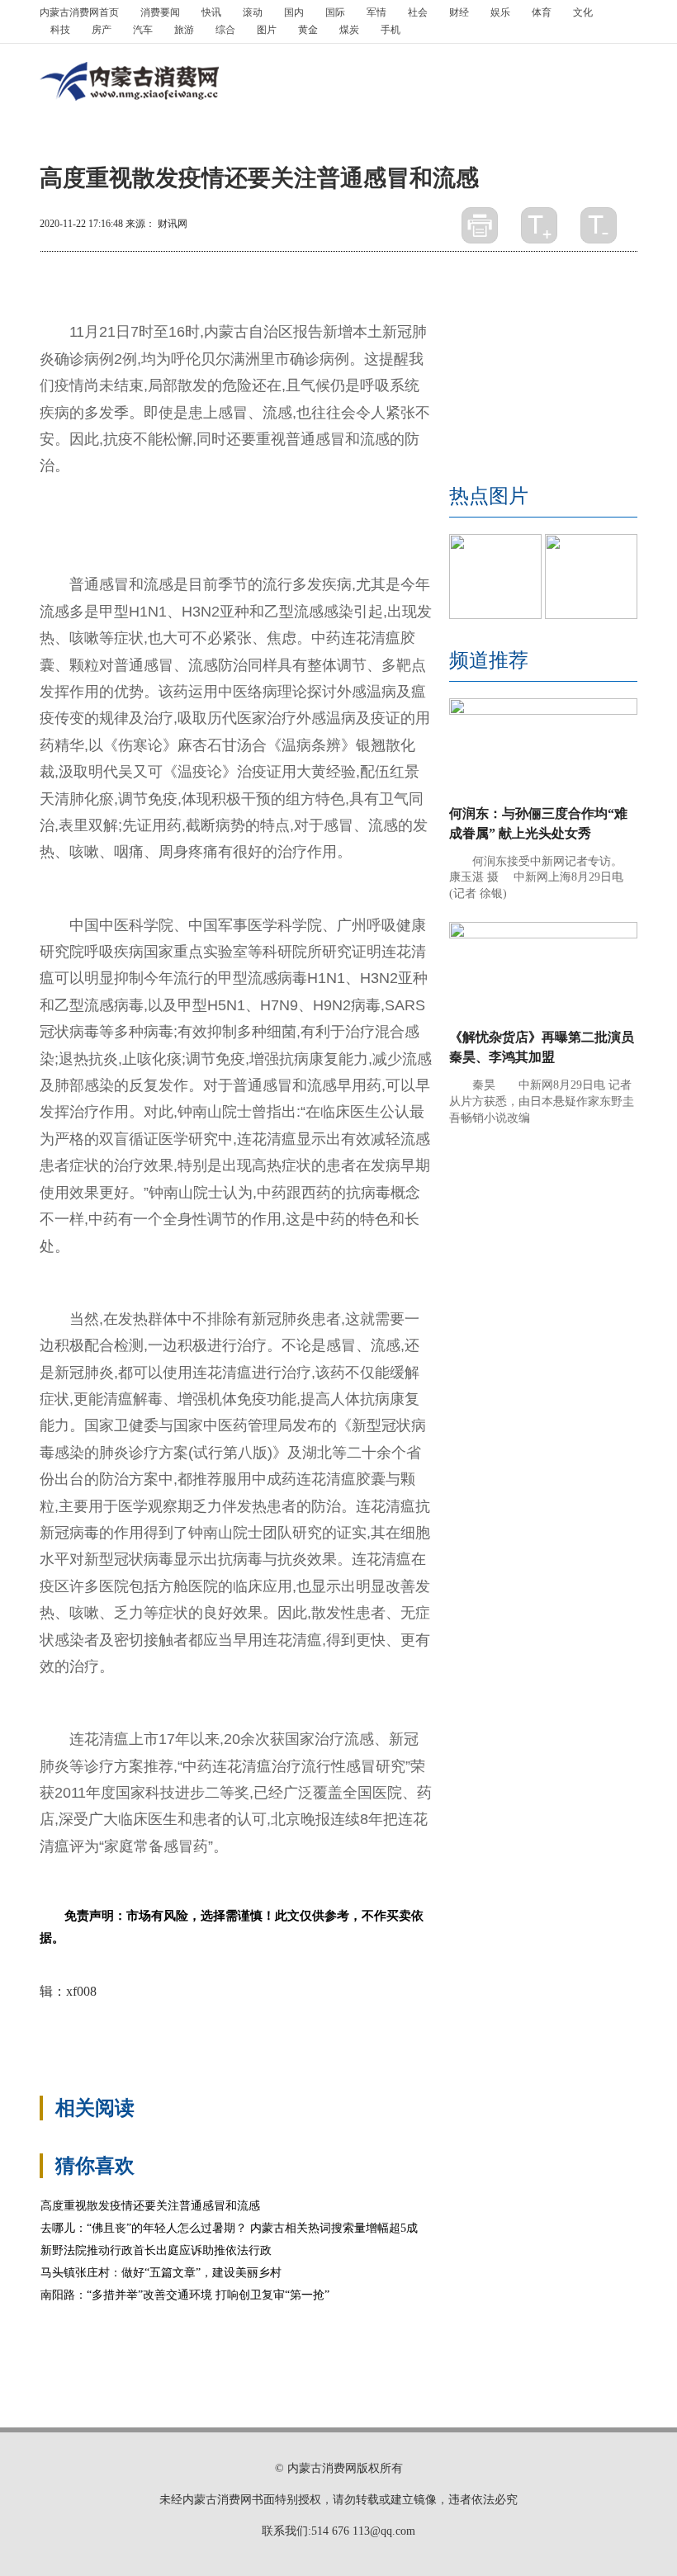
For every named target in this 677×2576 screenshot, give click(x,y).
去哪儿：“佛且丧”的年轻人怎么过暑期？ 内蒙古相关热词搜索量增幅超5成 (229, 2228)
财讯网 (173, 224)
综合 (225, 30)
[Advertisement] (357, 2037)
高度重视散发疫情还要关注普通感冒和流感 (150, 2206)
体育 (542, 12)
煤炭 (349, 30)
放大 (539, 225)
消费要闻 (160, 12)
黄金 (308, 30)
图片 (267, 30)
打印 (480, 225)
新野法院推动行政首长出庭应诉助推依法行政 (156, 2250)
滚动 (253, 12)
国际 (335, 12)
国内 (294, 12)
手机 (391, 30)
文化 (583, 12)
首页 (79, 12)
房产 (102, 30)
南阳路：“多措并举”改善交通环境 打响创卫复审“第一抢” (185, 2295)
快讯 (211, 12)
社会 (418, 12)
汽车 (143, 30)
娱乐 (500, 12)
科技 (60, 30)
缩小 (599, 225)
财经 (459, 12)
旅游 (184, 30)
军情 (376, 12)
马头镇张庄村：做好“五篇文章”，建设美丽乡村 (161, 2273)
